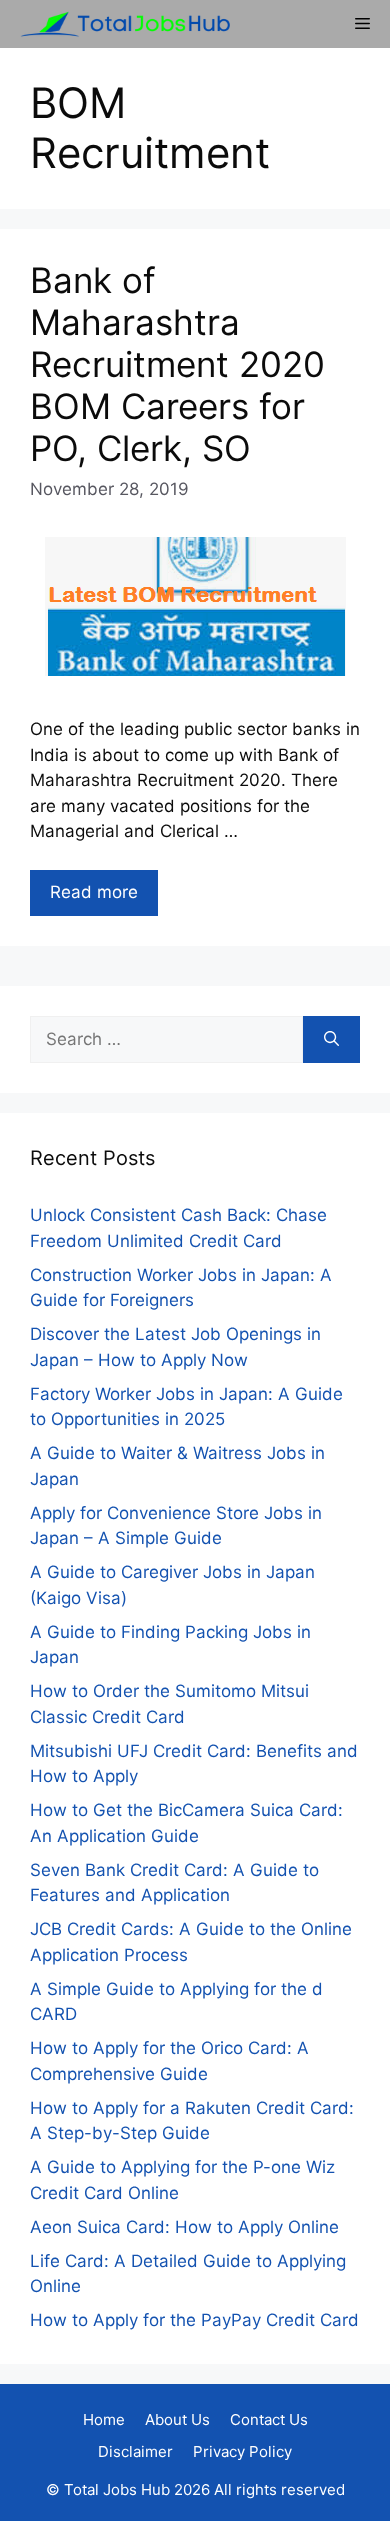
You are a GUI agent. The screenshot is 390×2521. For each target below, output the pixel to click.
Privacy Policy (242, 2451)
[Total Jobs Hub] (120, 24)
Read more (94, 892)
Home (104, 2419)
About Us (177, 2419)
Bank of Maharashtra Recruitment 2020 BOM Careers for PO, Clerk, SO (177, 364)
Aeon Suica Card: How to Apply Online (184, 2227)
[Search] (331, 1040)
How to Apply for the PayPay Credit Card (194, 2320)
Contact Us (269, 2419)
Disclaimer (135, 2451)
